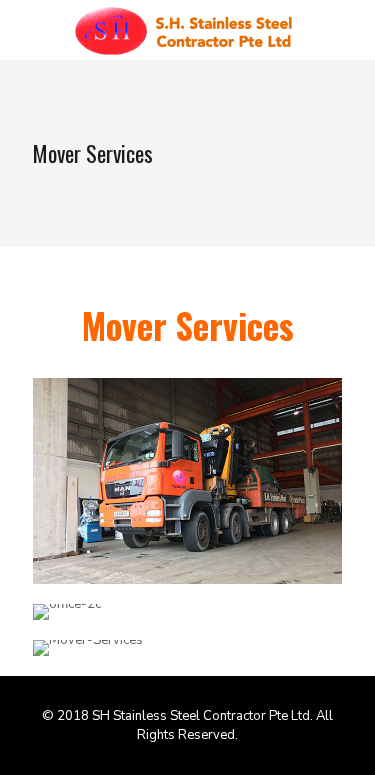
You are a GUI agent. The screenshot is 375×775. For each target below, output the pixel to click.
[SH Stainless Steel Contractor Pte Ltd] (187, 30)
